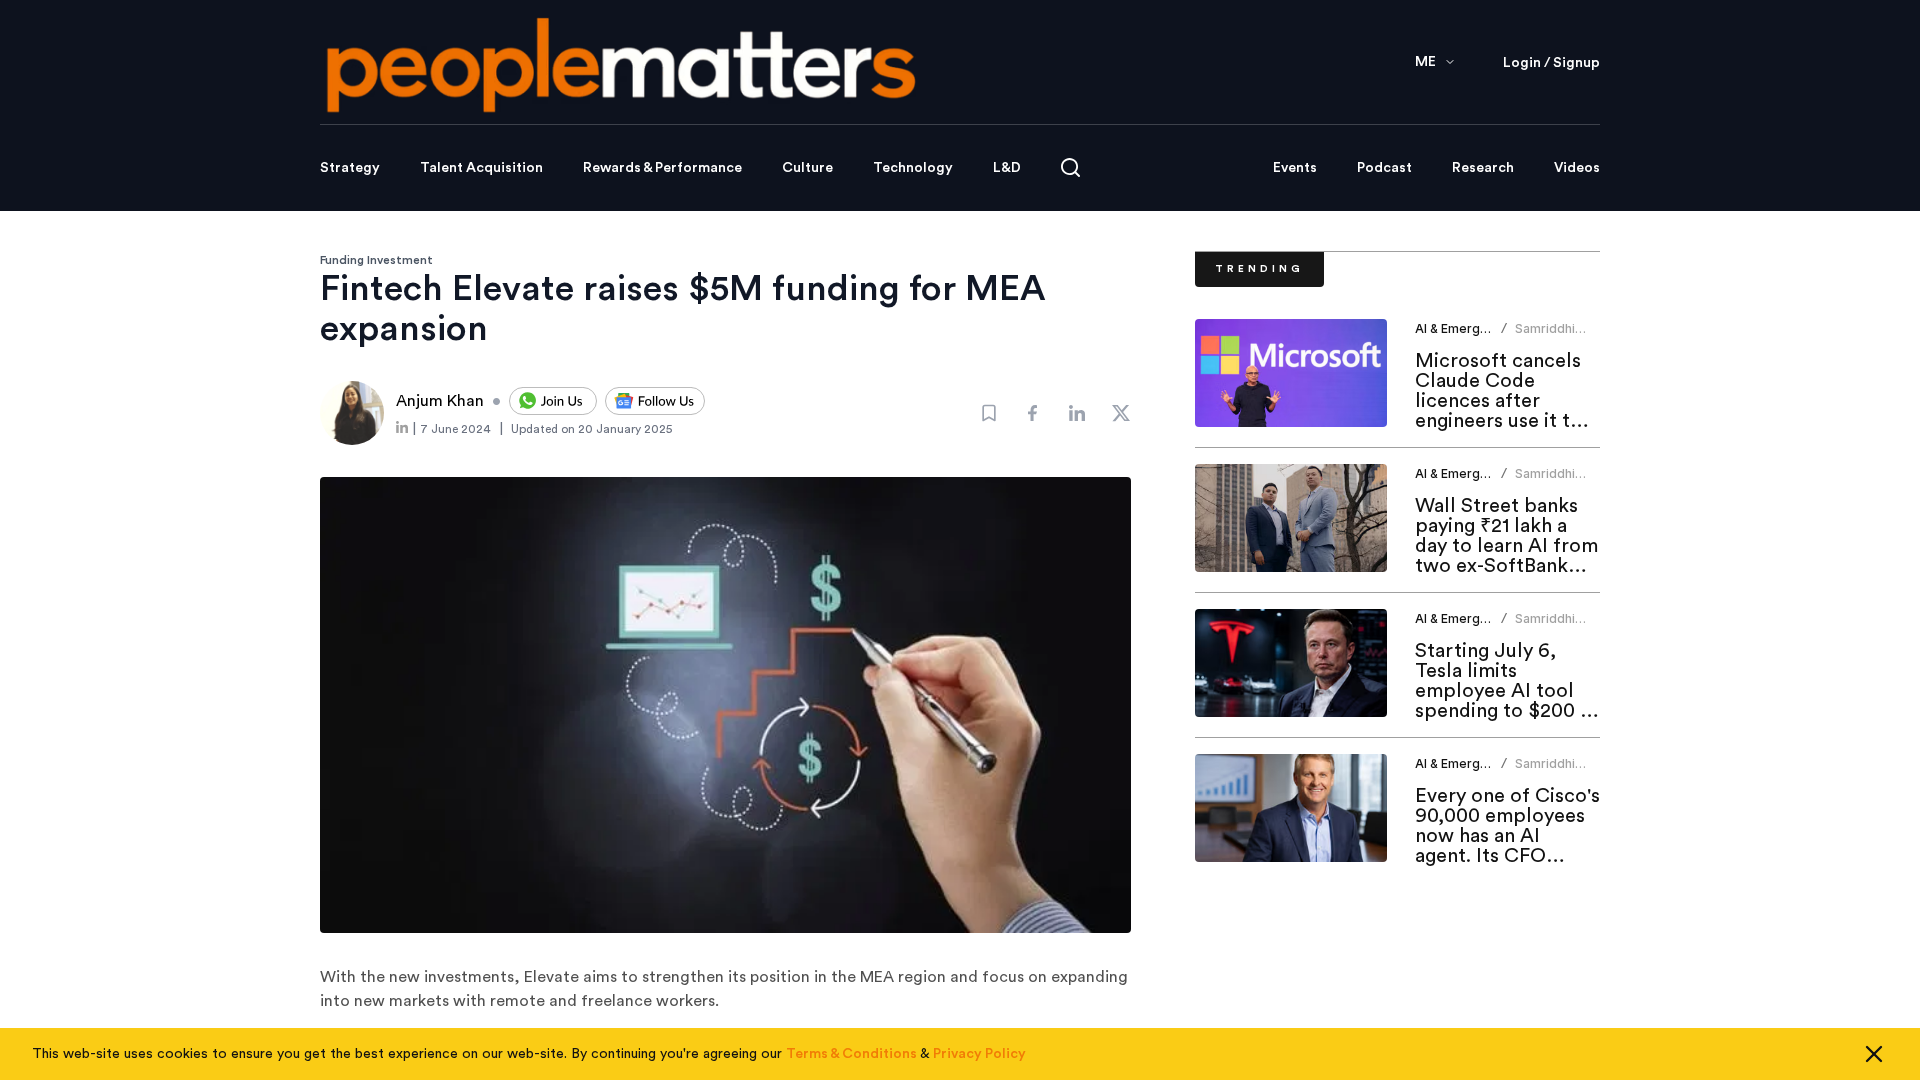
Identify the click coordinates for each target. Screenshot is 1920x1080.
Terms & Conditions (851, 1054)
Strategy (350, 168)
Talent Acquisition (481, 168)
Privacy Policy (979, 1054)
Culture (807, 168)
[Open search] (1070, 167)
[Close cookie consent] (1874, 1054)
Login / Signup (1551, 63)
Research (1483, 168)
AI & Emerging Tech (1473, 328)
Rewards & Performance (662, 168)
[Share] (1033, 413)
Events (1295, 168)
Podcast (1384, 168)
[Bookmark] (989, 413)
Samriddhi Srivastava (1546, 336)
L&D (1007, 168)
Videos (1577, 168)
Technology (913, 168)
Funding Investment (376, 260)
